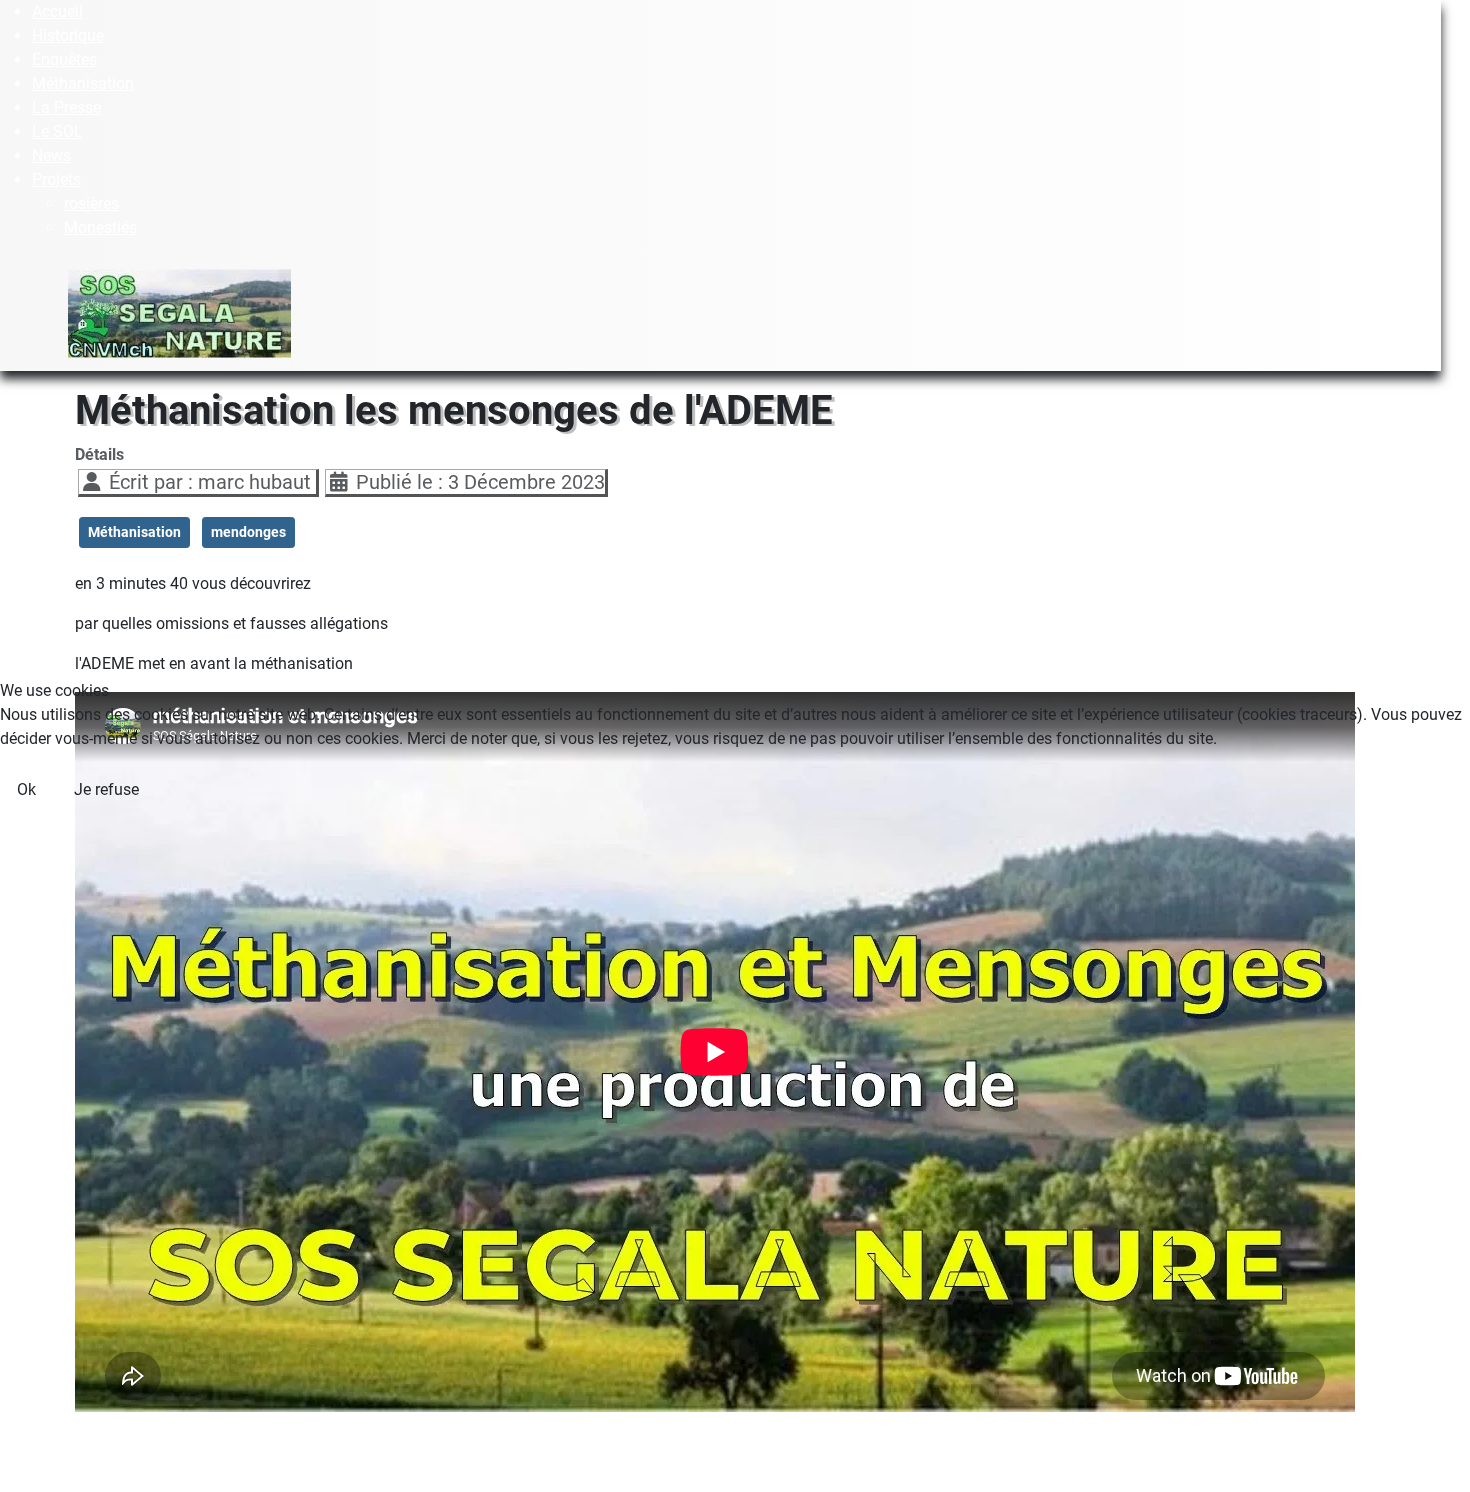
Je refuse (106, 789)
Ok (26, 789)
